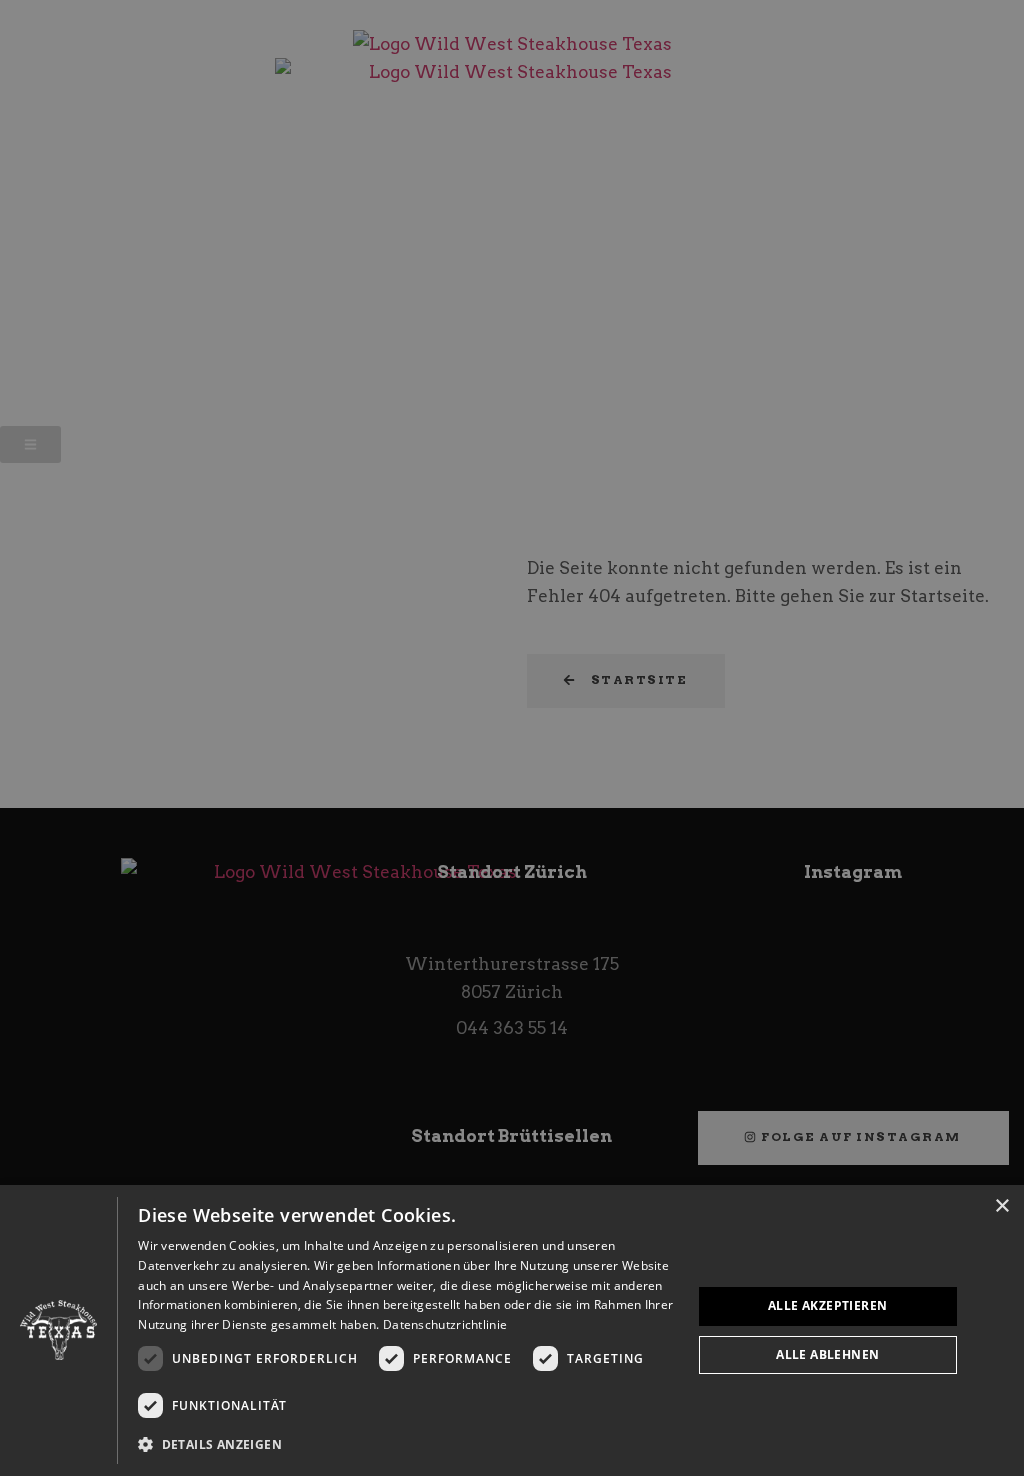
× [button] (1001, 1206)
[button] (406, 1445)
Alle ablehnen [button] (827, 1354)
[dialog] (512, 1330)
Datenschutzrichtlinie (445, 1324)
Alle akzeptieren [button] (827, 1305)
